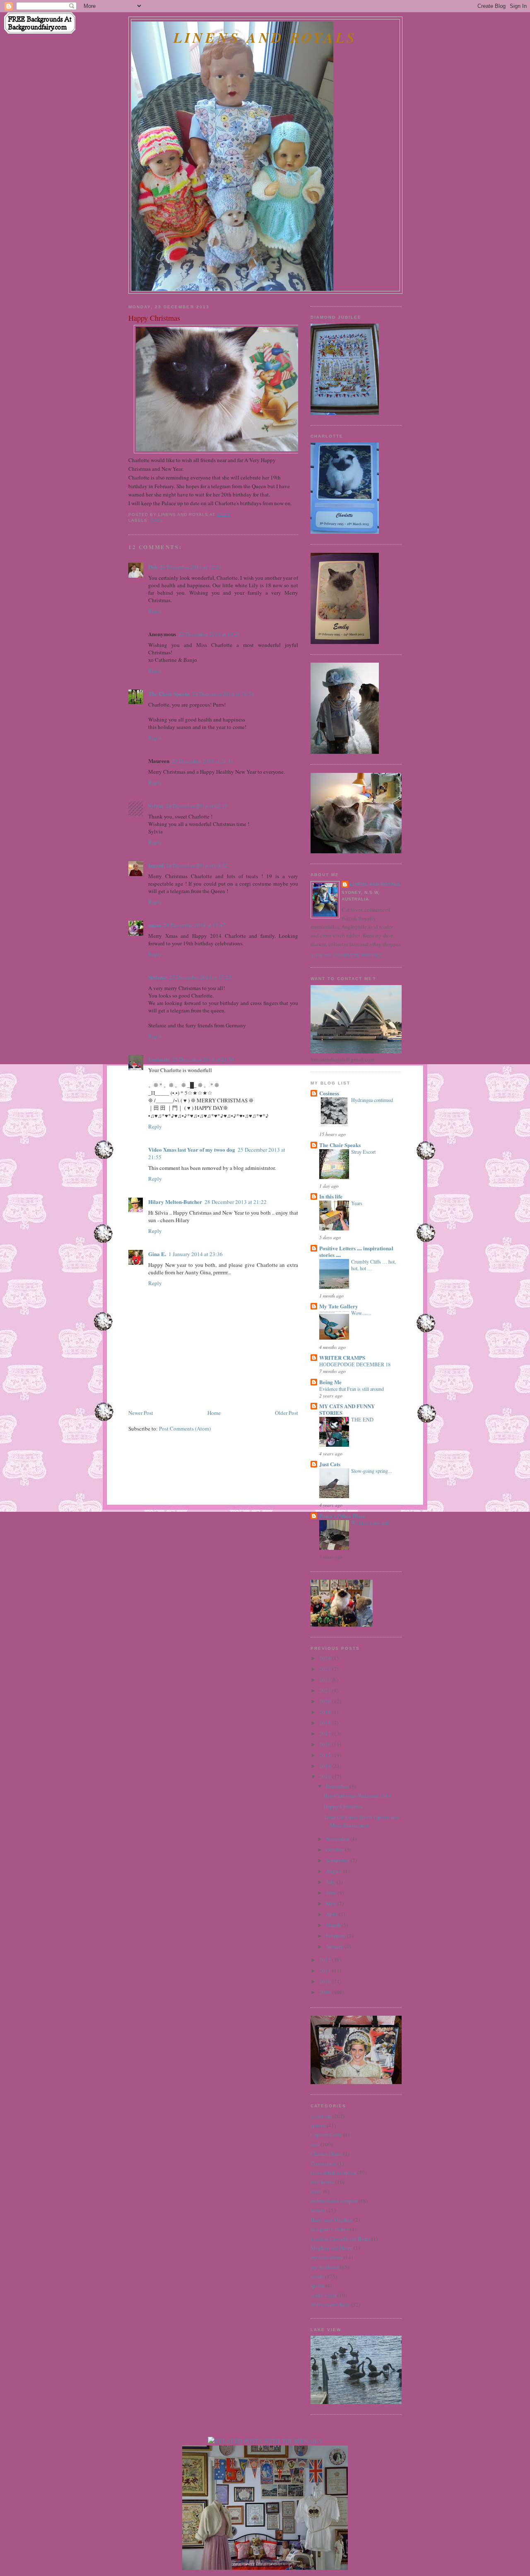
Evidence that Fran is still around (352, 1389)
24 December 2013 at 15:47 (195, 925)
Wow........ (361, 1313)
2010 (326, 1981)
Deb (153, 567)
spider (317, 2285)
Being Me (330, 1382)
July (331, 1882)
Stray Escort (363, 1152)
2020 (326, 1701)
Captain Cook (326, 2135)
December (338, 1786)
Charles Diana (326, 2154)
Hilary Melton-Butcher (175, 1202)
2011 (326, 1971)
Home (214, 1413)
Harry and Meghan (331, 2220)
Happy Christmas (154, 318)
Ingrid (156, 865)
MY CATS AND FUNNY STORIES (347, 1409)
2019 (326, 1712)
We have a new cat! (370, 1523)
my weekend (325, 2267)
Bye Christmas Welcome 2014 (358, 1796)
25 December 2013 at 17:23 (200, 977)
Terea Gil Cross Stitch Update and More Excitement (361, 1821)
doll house (322, 2182)
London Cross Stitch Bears (340, 2239)
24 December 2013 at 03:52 (197, 865)
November (338, 1839)
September (338, 1860)
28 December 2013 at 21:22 (236, 1202)
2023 (326, 1669)
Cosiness (329, 1093)
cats (157, 520)
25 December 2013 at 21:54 (203, 1059)
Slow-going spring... (371, 1471)
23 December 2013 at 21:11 (203, 761)
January (335, 1947)
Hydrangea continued (372, 1100)
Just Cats (330, 1464)
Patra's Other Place (342, 1516)
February (336, 1936)
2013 (326, 1777)
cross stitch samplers (333, 2172)
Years (357, 1203)
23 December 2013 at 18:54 (223, 694)
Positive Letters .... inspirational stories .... (356, 1251)
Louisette (159, 1059)
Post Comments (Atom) (185, 1428)
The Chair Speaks (169, 694)
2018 (326, 1723)
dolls (316, 2191)
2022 (326, 1680)
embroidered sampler (334, 2201)
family (318, 2210)
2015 (326, 1755)
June (332, 1893)
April (332, 1914)
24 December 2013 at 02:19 (197, 806)
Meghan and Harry (331, 2248)
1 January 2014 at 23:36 (196, 1254)
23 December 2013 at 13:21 (210, 634)
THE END (362, 1419)
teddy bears (323, 2295)
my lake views (326, 2257)
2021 (326, 1690)
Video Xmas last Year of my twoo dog (192, 1149)
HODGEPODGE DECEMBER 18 (355, 1364)
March (334, 1925)
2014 (326, 1766)
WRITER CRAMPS (342, 1357)
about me (321, 2116)
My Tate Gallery (339, 1306)
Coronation (323, 2163)
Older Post (287, 1413)
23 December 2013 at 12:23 (191, 567)
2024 (326, 1658)
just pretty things (330, 2229)
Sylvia (156, 805)
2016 (326, 1744)
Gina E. (157, 1254)
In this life (331, 1196)
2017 (326, 1733)
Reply (155, 611)
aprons (318, 2126)
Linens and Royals (265, 38)
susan (155, 925)
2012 (326, 1960)
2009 (326, 1992)
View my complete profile (347, 955)
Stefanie (158, 977)
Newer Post (141, 1413)
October (335, 1850)
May (332, 1903)
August (335, 1871)
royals (317, 2276)
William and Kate (330, 2305)
